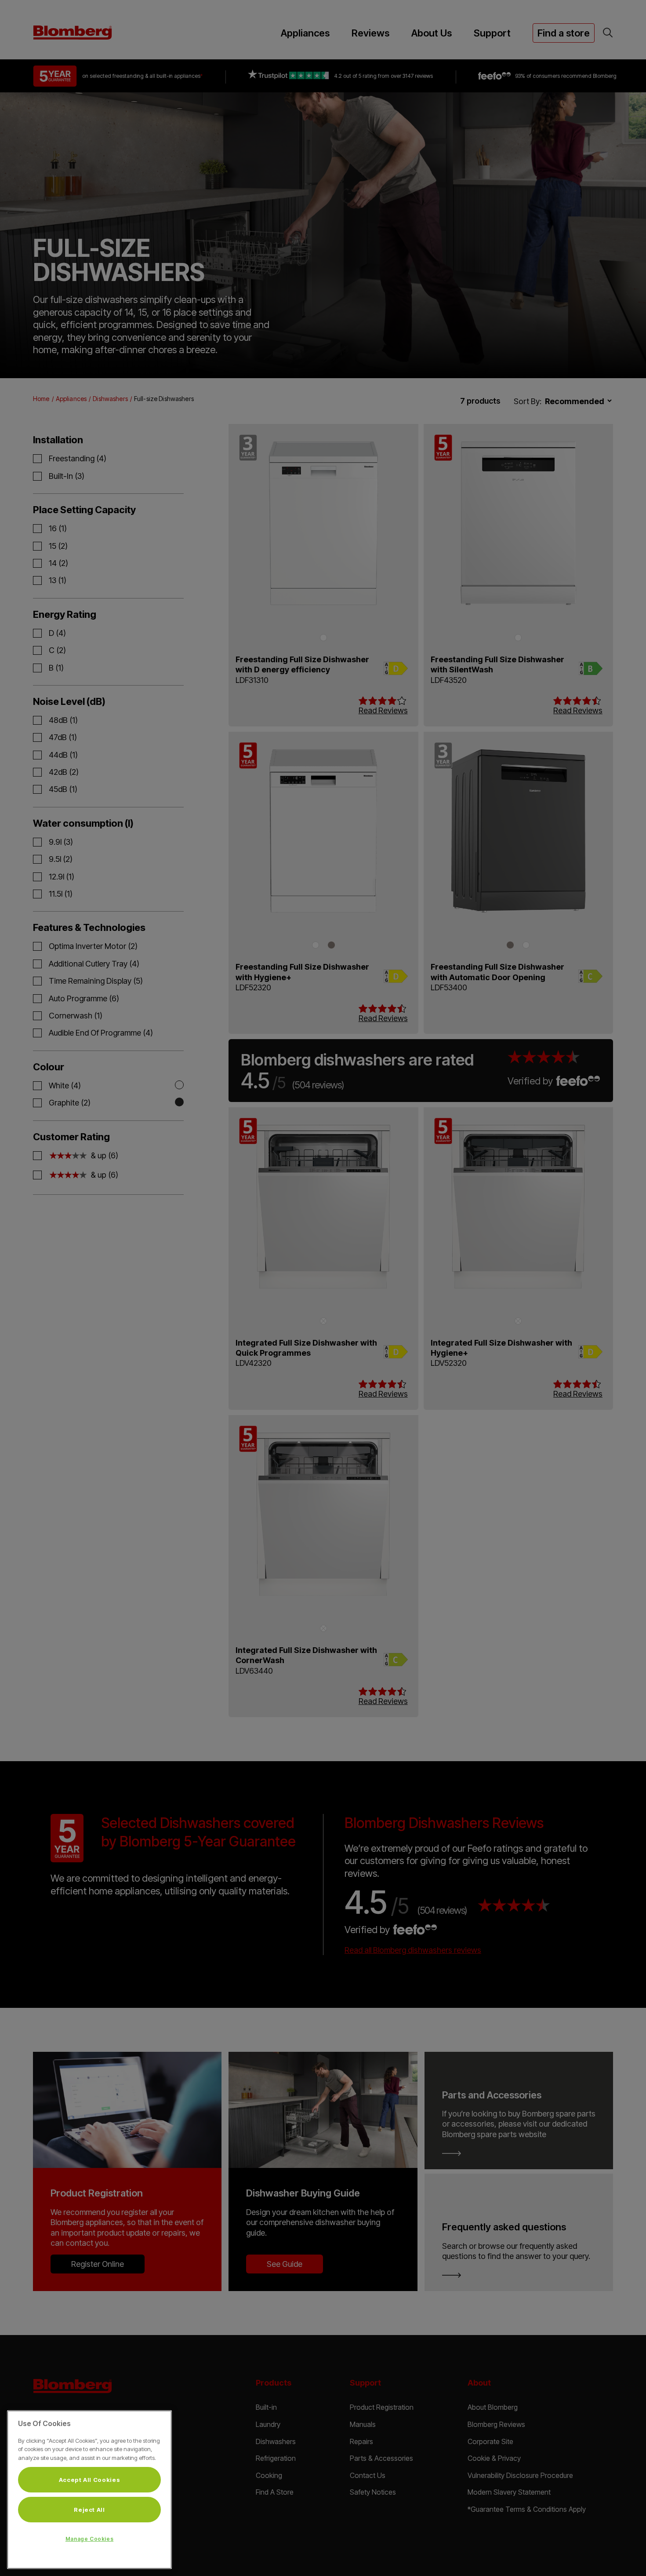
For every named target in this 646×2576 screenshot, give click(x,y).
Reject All (89, 2510)
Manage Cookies (89, 2539)
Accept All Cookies (90, 2480)
